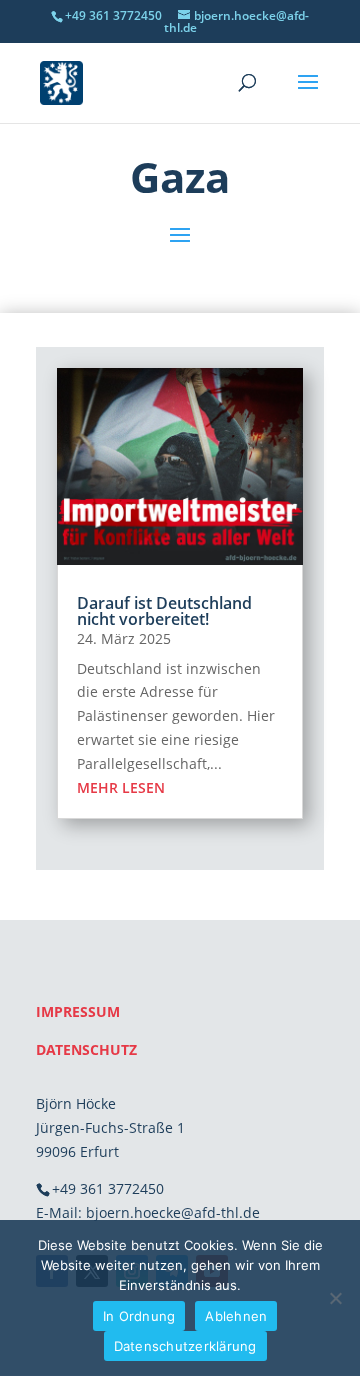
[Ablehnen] (335, 1298)
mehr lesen (121, 787)
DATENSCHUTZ (86, 1049)
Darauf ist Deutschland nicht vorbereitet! (164, 611)
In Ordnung (139, 1316)
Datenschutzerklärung (185, 1346)
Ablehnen (236, 1316)
